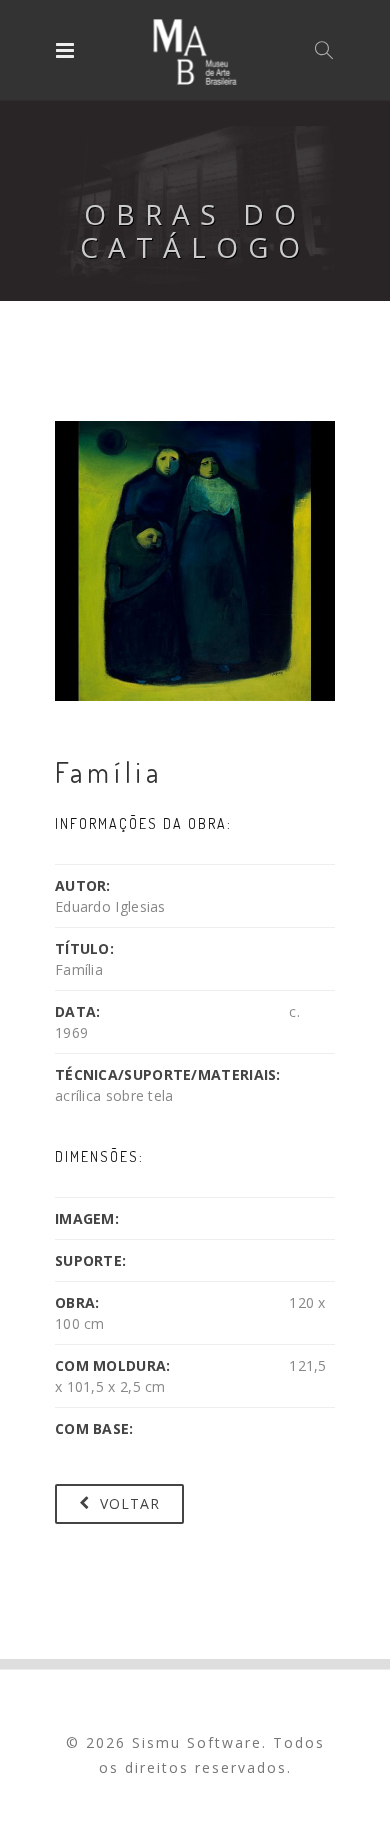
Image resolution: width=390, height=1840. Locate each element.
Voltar (127, 1503)
